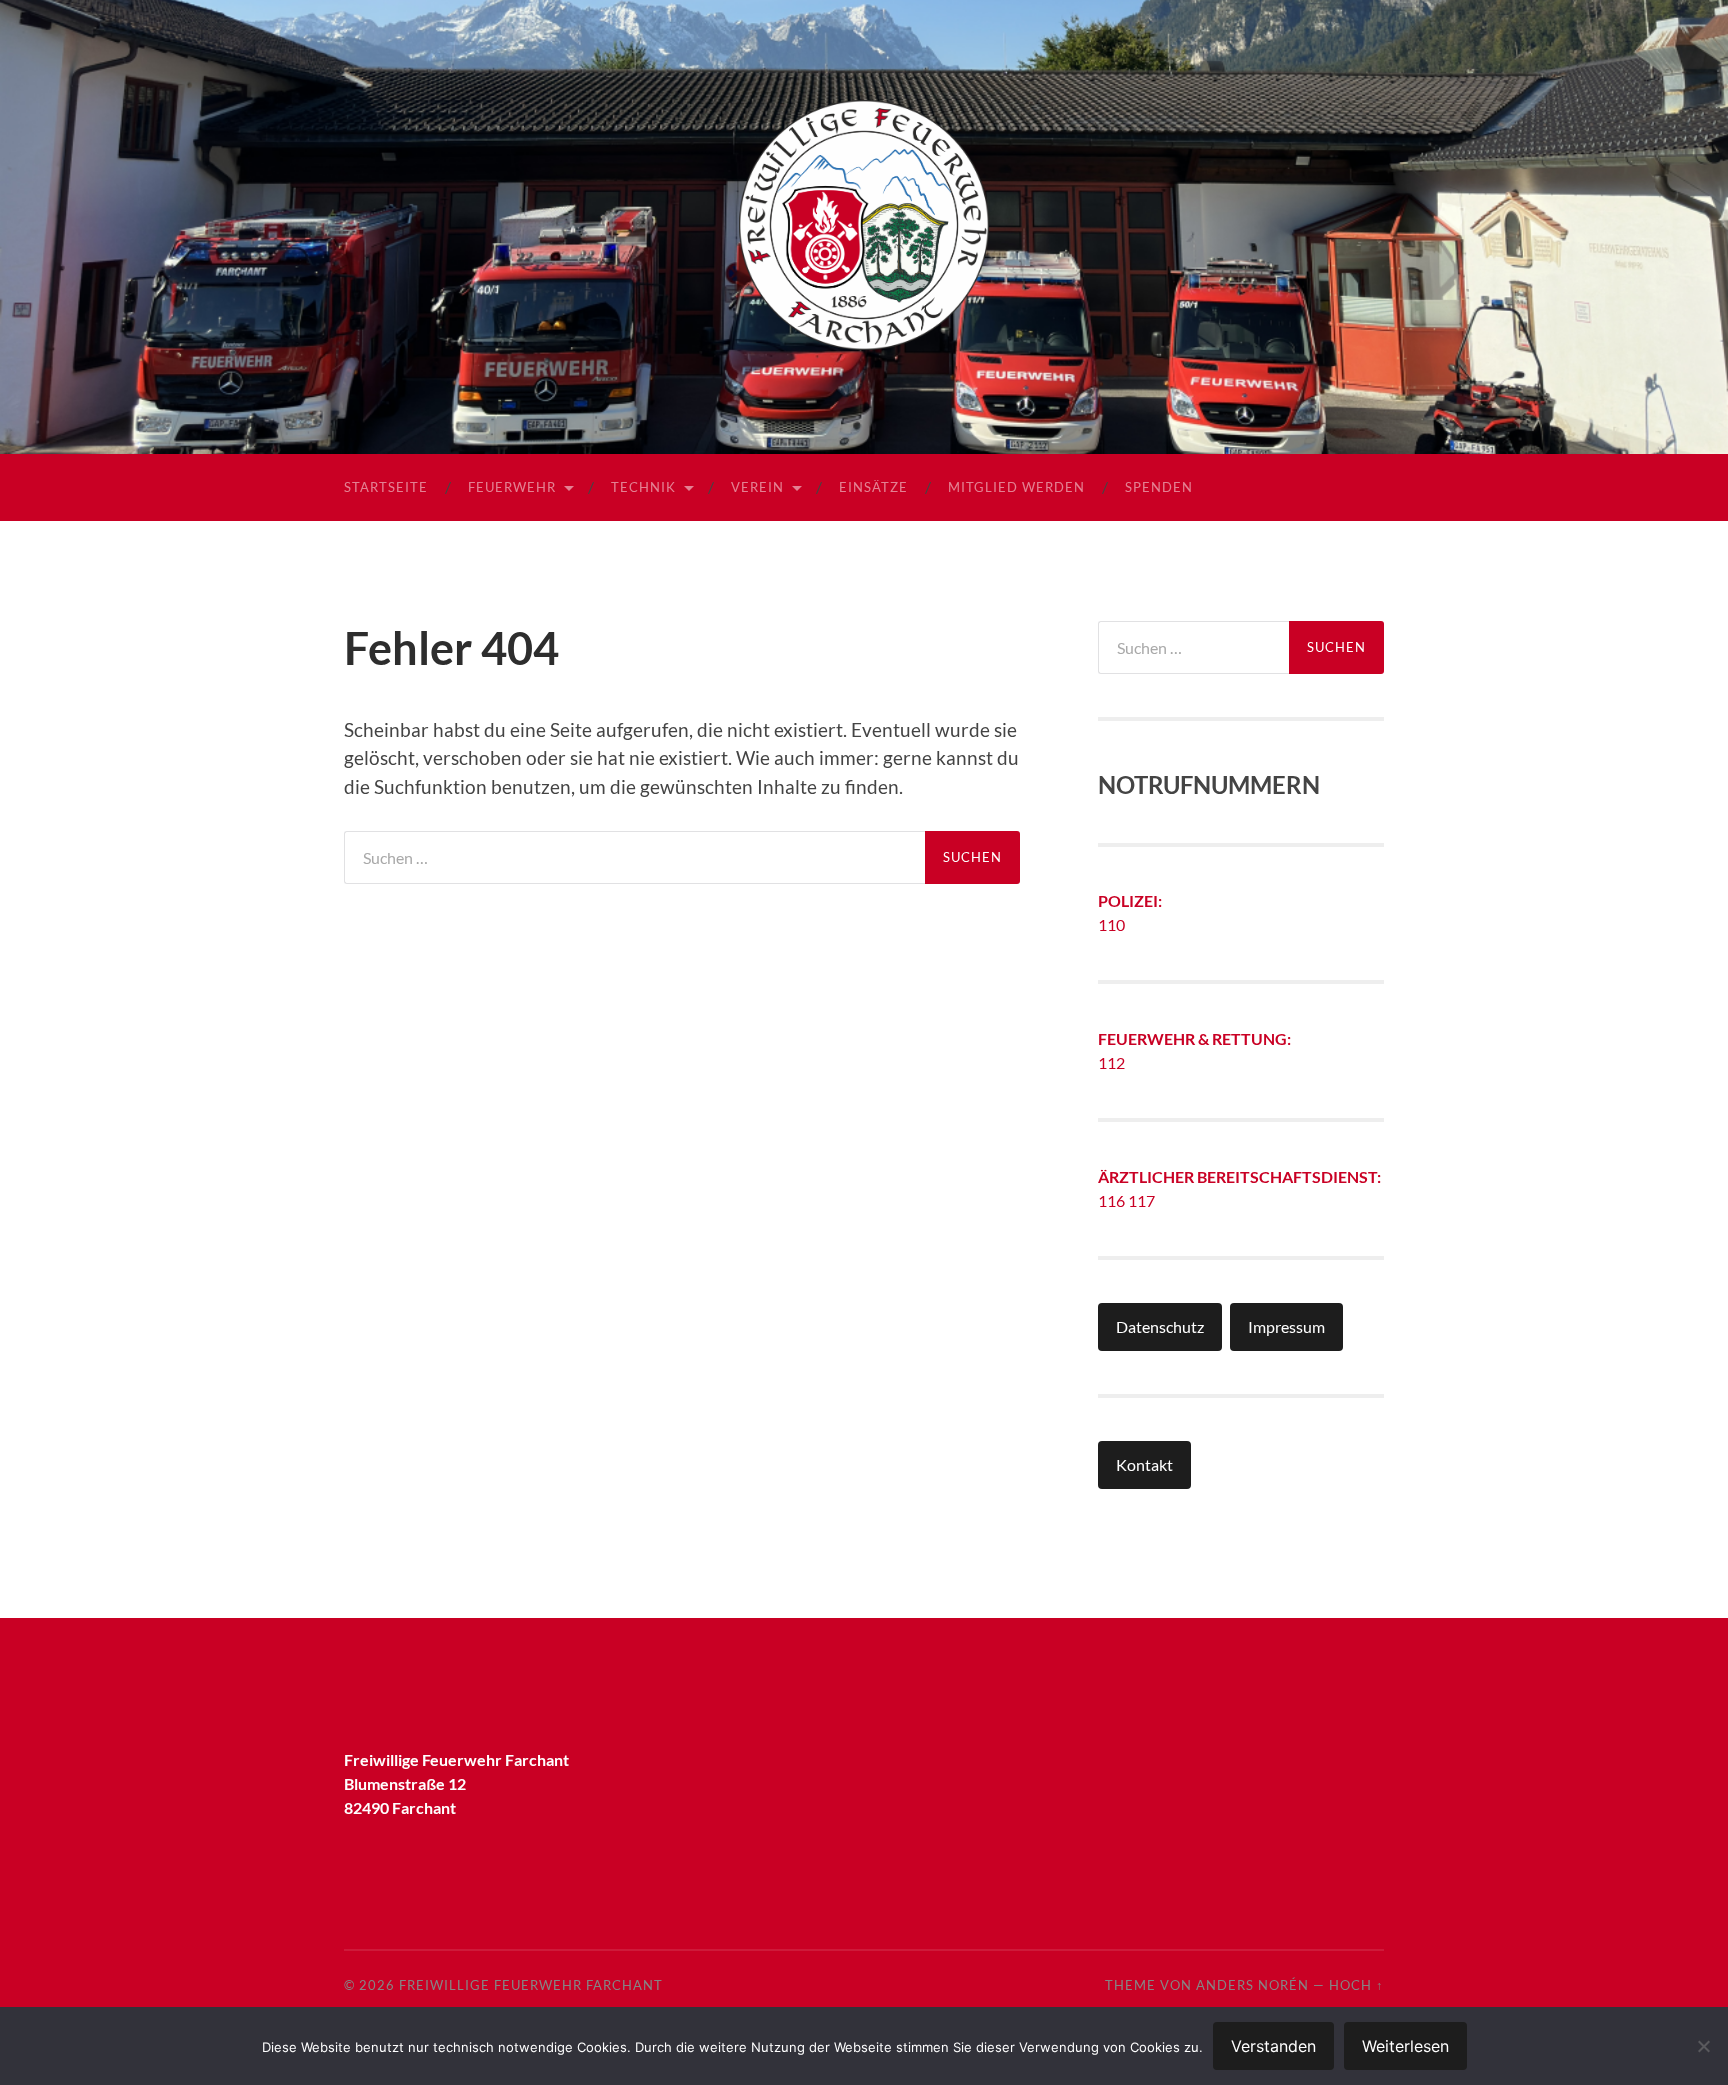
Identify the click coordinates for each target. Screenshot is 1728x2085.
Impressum (1286, 1326)
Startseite (386, 487)
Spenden (1159, 487)
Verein (757, 487)
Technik (643, 487)
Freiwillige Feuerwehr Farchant (531, 1985)
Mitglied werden (1016, 487)
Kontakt (1144, 1464)
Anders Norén (1252, 1985)
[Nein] (1703, 2046)
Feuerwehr (512, 487)
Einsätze (873, 487)
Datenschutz (1160, 1326)
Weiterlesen (1405, 2046)
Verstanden (1273, 2046)
